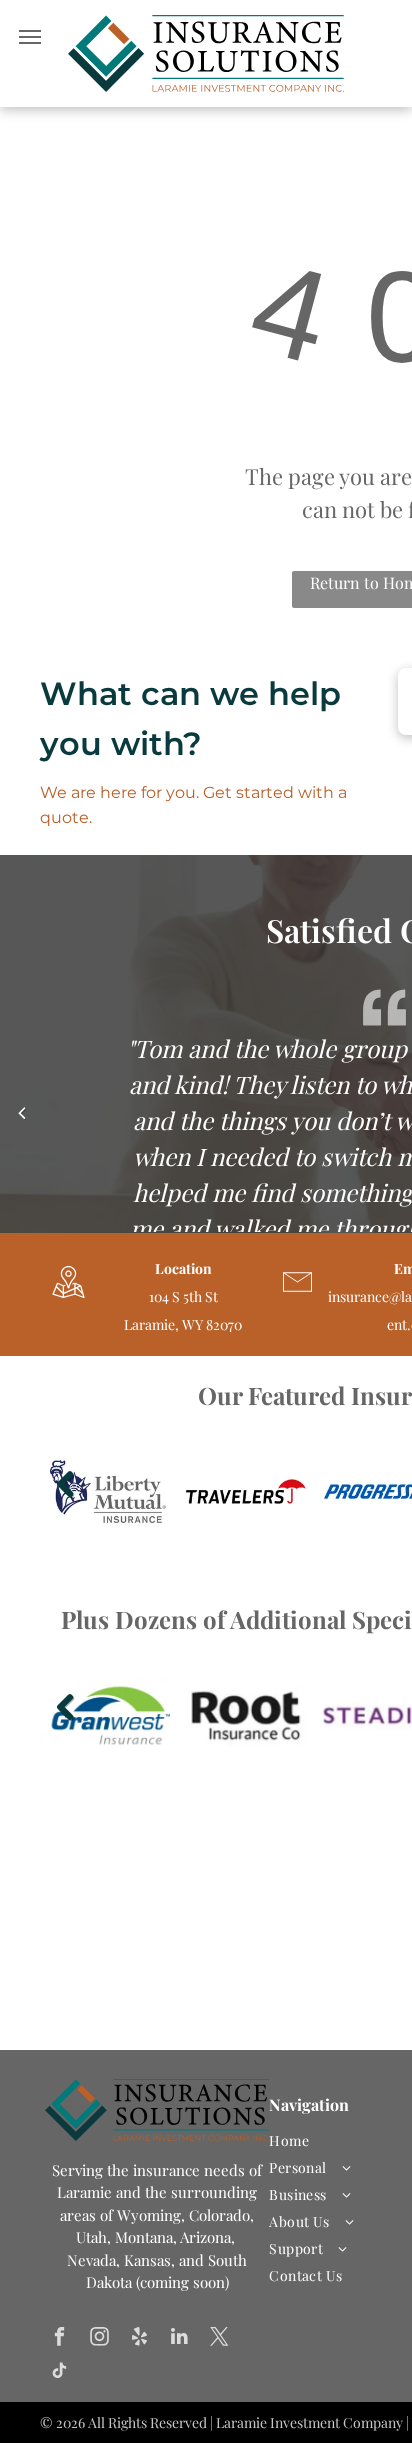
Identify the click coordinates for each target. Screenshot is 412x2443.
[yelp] (139, 2339)
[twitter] (219, 2339)
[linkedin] (179, 2339)
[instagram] (99, 2339)
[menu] (30, 37)
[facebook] (59, 2339)
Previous (62, 1498)
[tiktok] (59, 2373)
